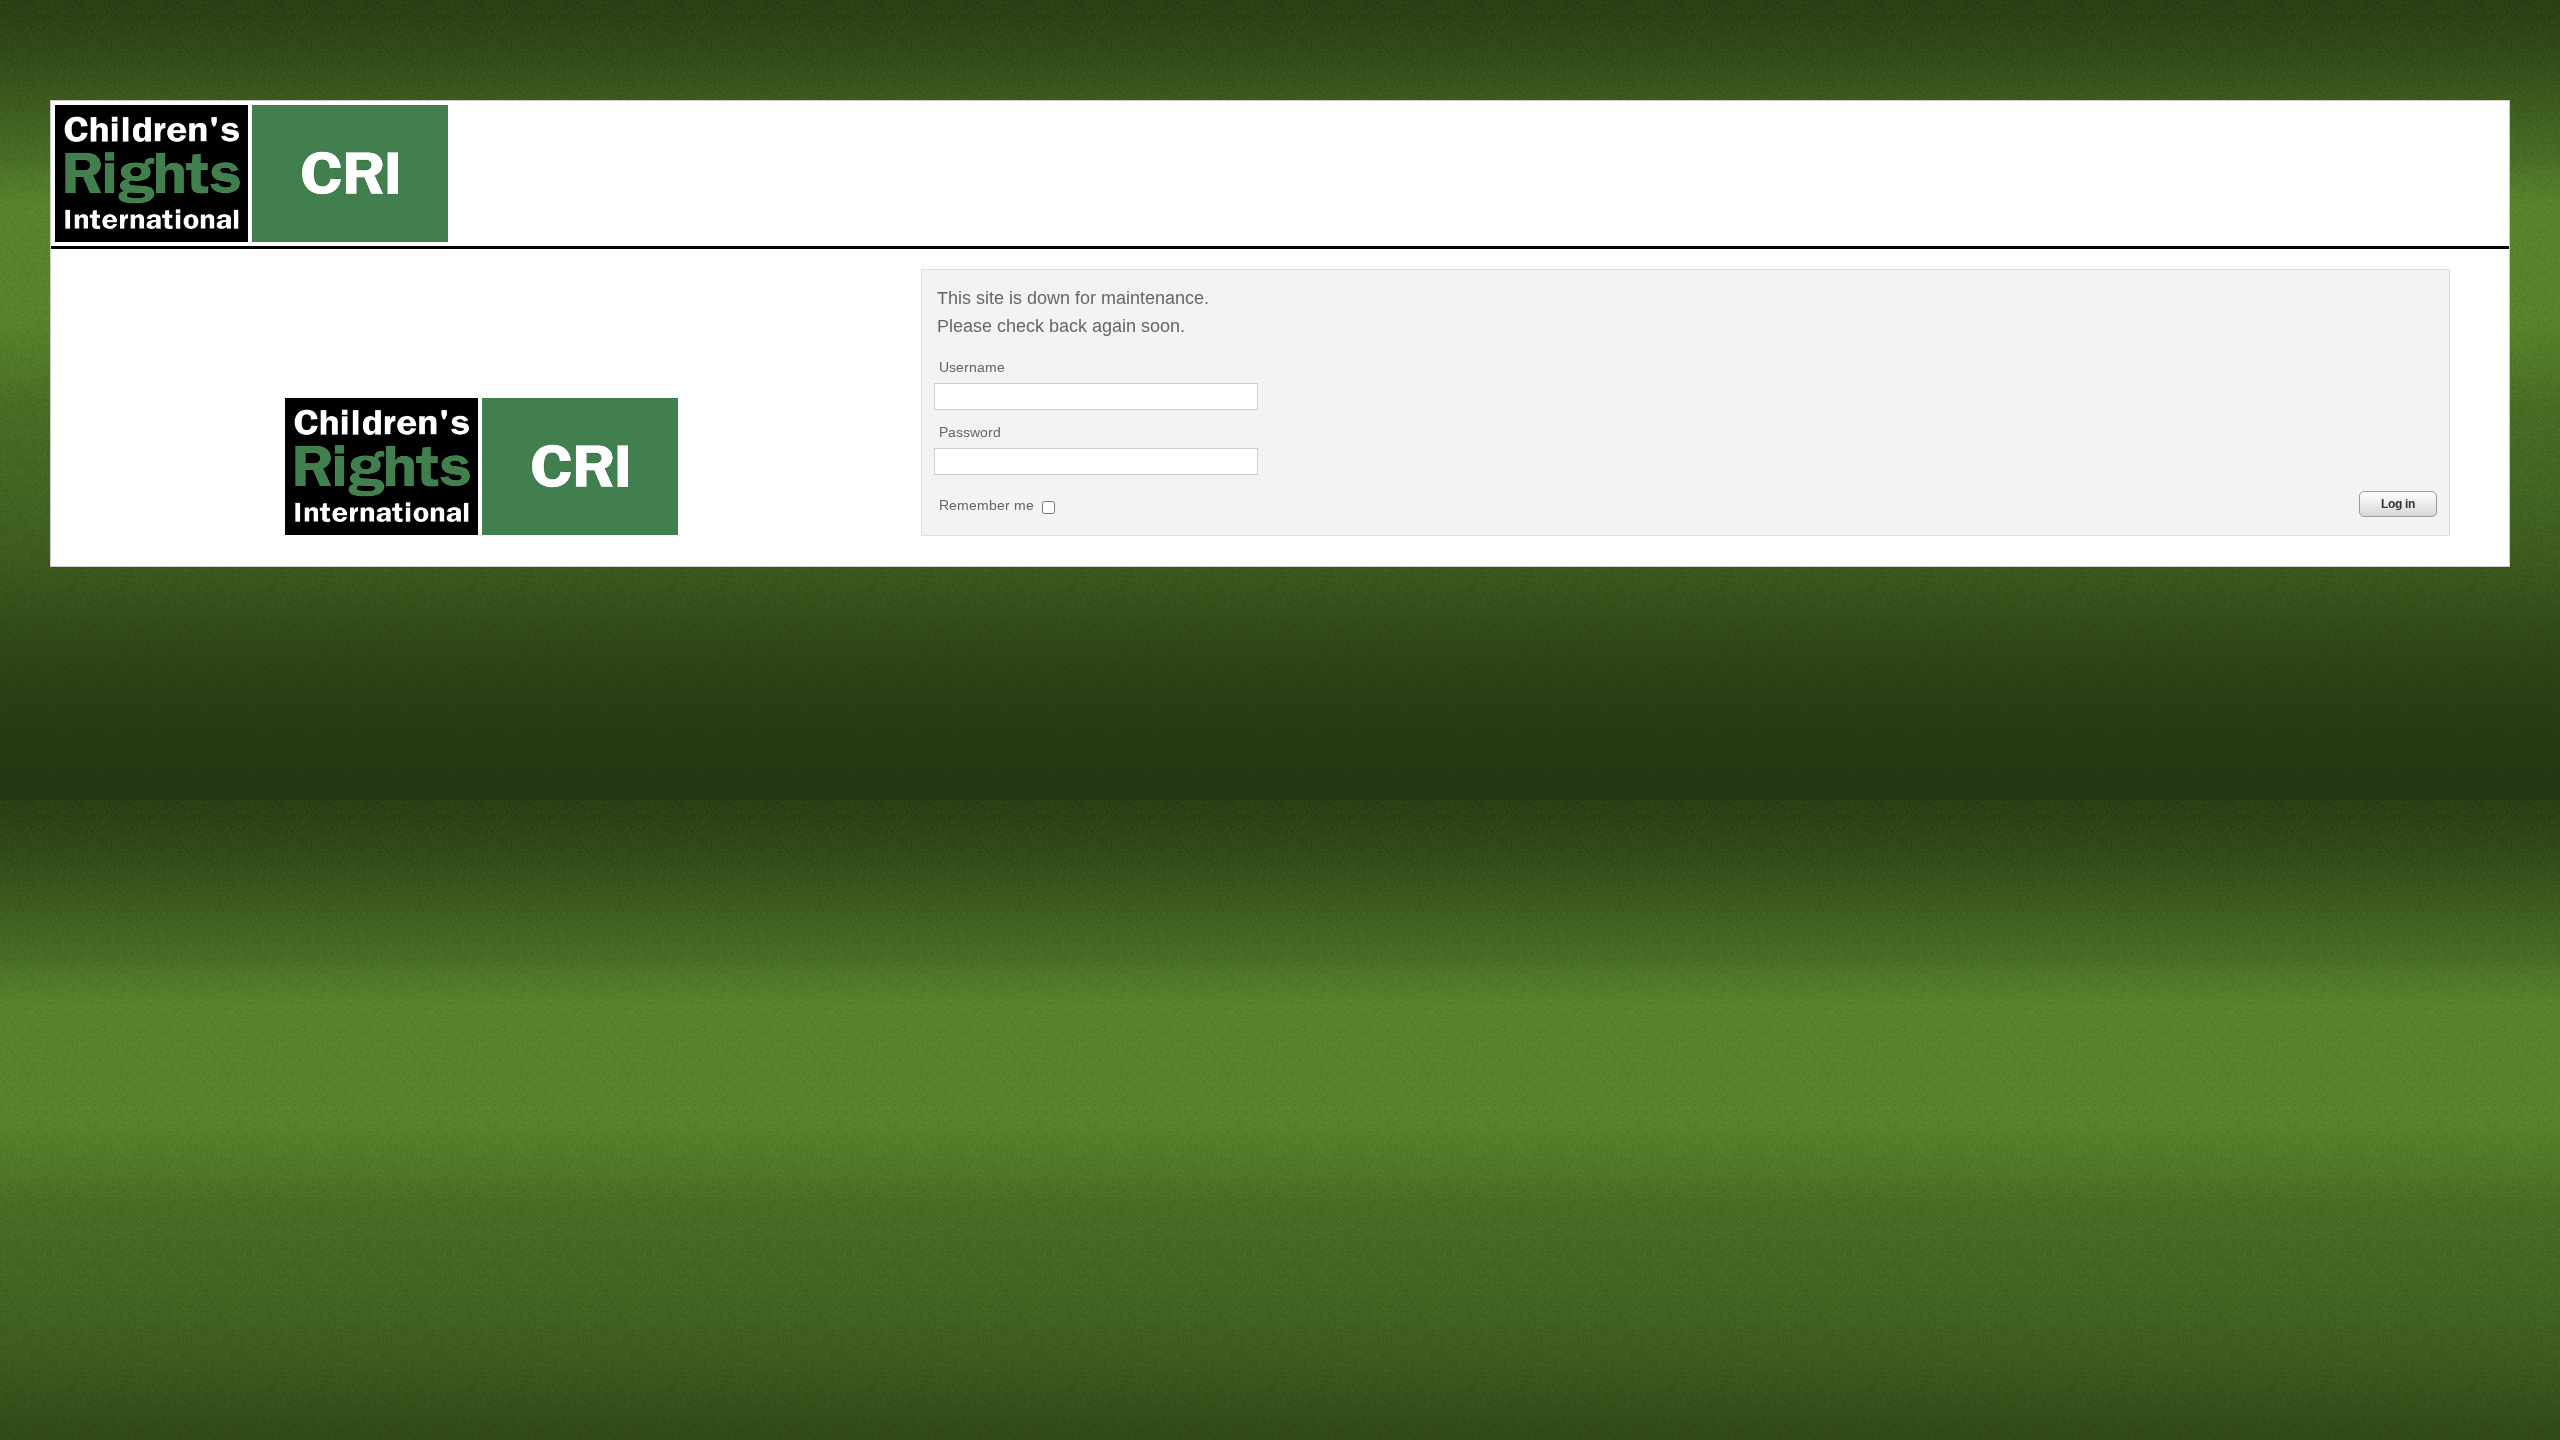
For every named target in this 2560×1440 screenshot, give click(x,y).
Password (970, 432)
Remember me (988, 505)
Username (972, 367)
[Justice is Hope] (251, 173)
